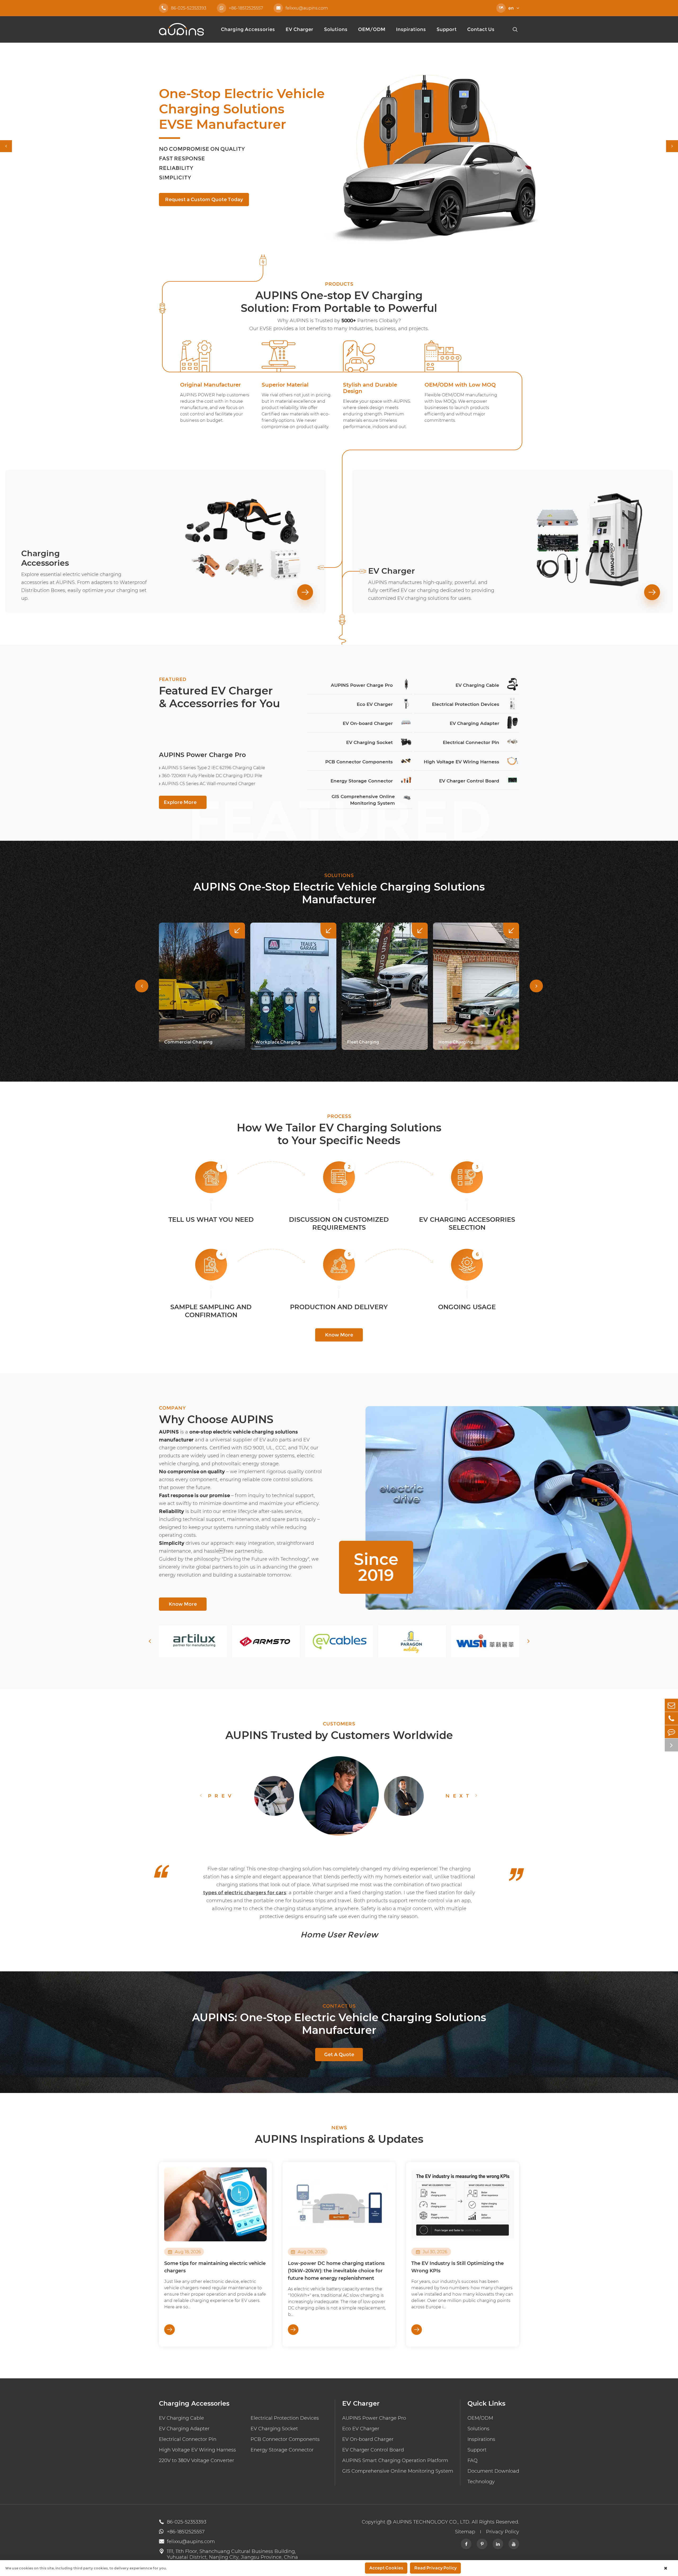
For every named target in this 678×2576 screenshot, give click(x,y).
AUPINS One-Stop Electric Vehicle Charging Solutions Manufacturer (339, 893)
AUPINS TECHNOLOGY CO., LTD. (432, 2522)
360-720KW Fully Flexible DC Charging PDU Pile (212, 776)
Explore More (183, 802)
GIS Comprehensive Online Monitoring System (398, 2471)
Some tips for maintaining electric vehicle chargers (215, 2267)
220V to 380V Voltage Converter (197, 2460)
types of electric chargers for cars (245, 1893)
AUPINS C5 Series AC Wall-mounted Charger (209, 784)
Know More (339, 1335)
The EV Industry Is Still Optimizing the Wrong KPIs (458, 2267)
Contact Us (481, 29)
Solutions (336, 29)
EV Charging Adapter (184, 2429)
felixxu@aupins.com (302, 8)
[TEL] (671, 1718)
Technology (481, 2482)
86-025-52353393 (184, 8)
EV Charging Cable (181, 2418)
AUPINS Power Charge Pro (202, 755)
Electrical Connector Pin (188, 2439)
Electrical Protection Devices (285, 2418)
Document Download (493, 2471)
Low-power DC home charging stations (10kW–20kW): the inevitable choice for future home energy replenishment (336, 2271)
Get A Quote (339, 2055)
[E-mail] (671, 1705)
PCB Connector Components (285, 2439)
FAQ (472, 2460)
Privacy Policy (503, 2532)
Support (447, 29)
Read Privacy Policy (435, 2568)
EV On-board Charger (368, 2439)
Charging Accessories (248, 29)
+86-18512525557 (246, 8)
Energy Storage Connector (282, 2450)
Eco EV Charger (361, 2429)
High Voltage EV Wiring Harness (197, 2450)
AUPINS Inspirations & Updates (339, 2139)
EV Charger (299, 29)
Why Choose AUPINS (216, 1419)
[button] (6, 146)
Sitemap (465, 2532)
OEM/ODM (372, 29)
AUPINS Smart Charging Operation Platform (395, 2460)
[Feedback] (671, 1732)
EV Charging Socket (274, 2429)
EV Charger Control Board (373, 2450)
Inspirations (411, 29)
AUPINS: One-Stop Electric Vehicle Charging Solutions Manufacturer (339, 2024)
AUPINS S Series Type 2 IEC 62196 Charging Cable (213, 768)
